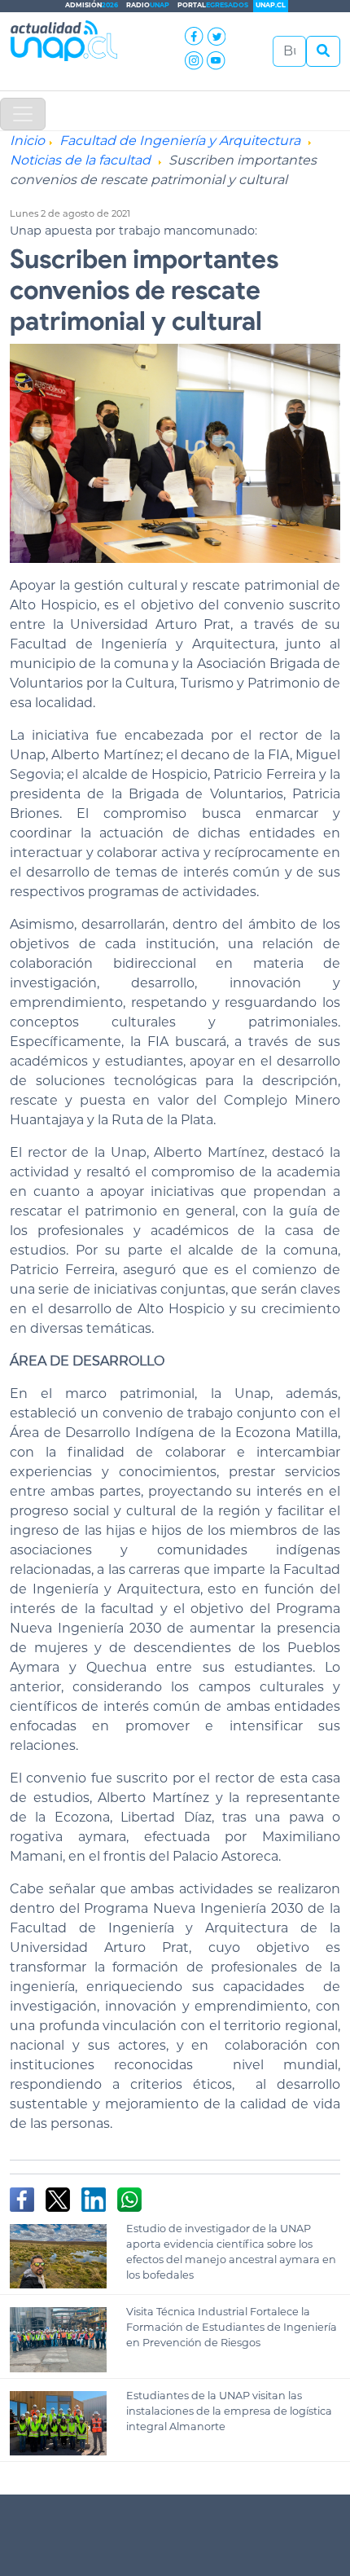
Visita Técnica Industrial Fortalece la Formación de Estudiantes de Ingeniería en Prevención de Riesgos (232, 2327)
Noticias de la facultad (80, 160)
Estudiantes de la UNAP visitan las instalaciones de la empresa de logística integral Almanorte (229, 2411)
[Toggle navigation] (23, 114)
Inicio (27, 141)
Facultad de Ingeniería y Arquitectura (180, 141)
